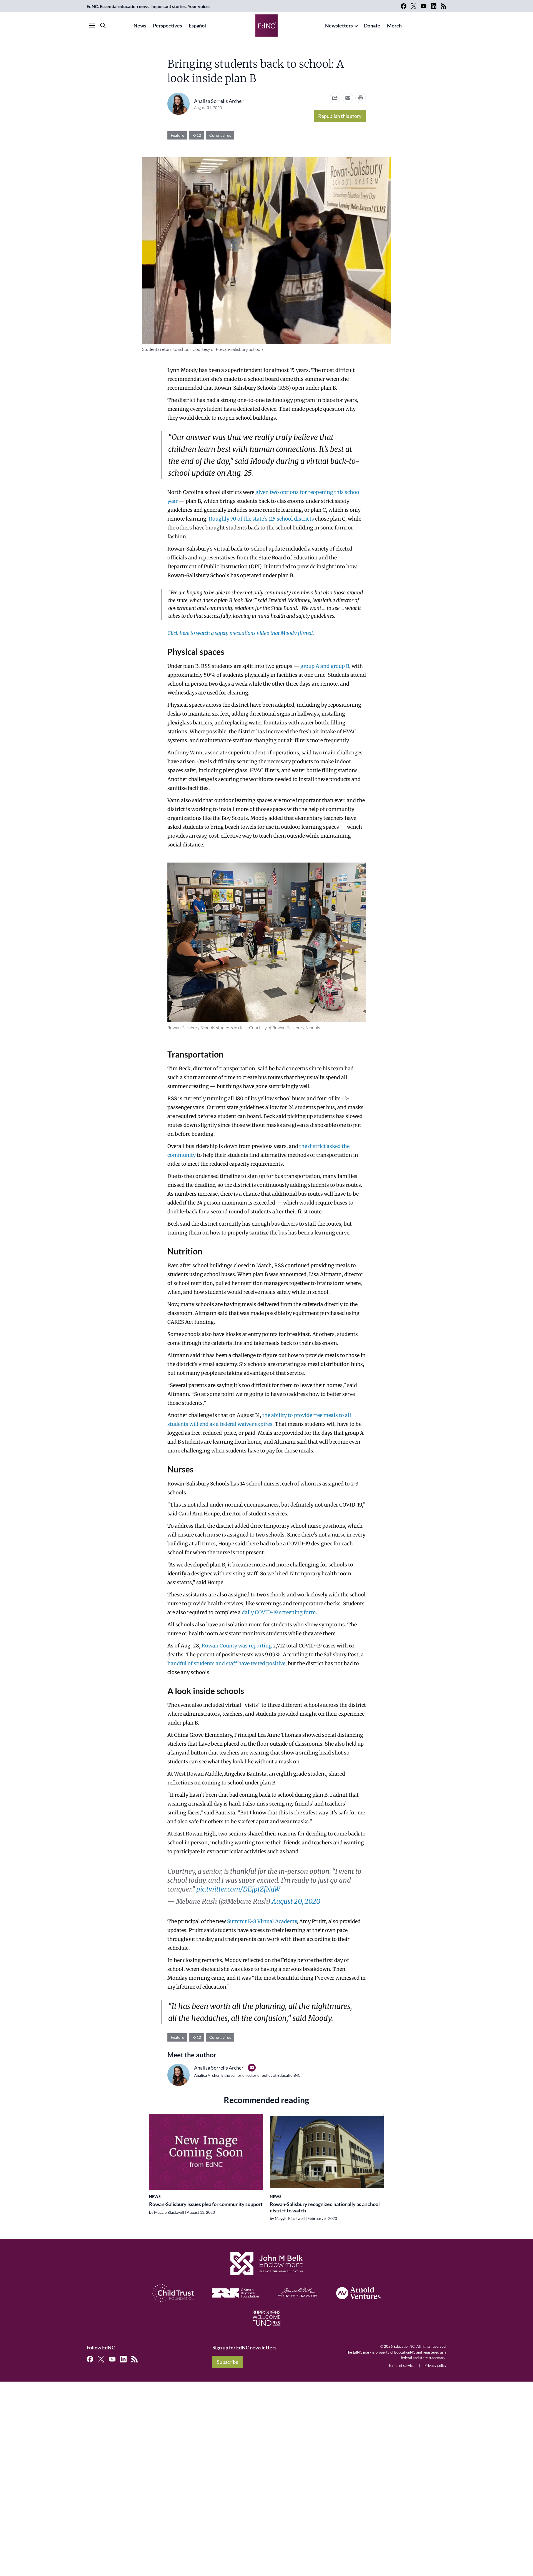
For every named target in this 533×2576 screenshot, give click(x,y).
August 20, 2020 (296, 1901)
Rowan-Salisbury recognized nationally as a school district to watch (325, 2207)
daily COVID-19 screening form (279, 1612)
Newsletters (339, 26)
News (140, 26)
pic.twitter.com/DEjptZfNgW (238, 1889)
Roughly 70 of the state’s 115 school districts (261, 519)
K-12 (197, 135)
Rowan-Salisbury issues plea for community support (206, 2204)
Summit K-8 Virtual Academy (262, 1921)
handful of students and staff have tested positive (226, 1663)
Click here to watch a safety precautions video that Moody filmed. (241, 633)
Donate (372, 26)
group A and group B (325, 666)
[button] (348, 98)
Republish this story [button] (340, 116)
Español (197, 26)
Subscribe (227, 2362)
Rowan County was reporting (237, 1646)
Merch (394, 26)
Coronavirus (220, 135)
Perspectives (168, 26)
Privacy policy (435, 2365)
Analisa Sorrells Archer (219, 101)
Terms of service (401, 2365)
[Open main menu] (92, 26)
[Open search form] (103, 26)
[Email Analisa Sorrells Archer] (252, 2068)
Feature (177, 135)
